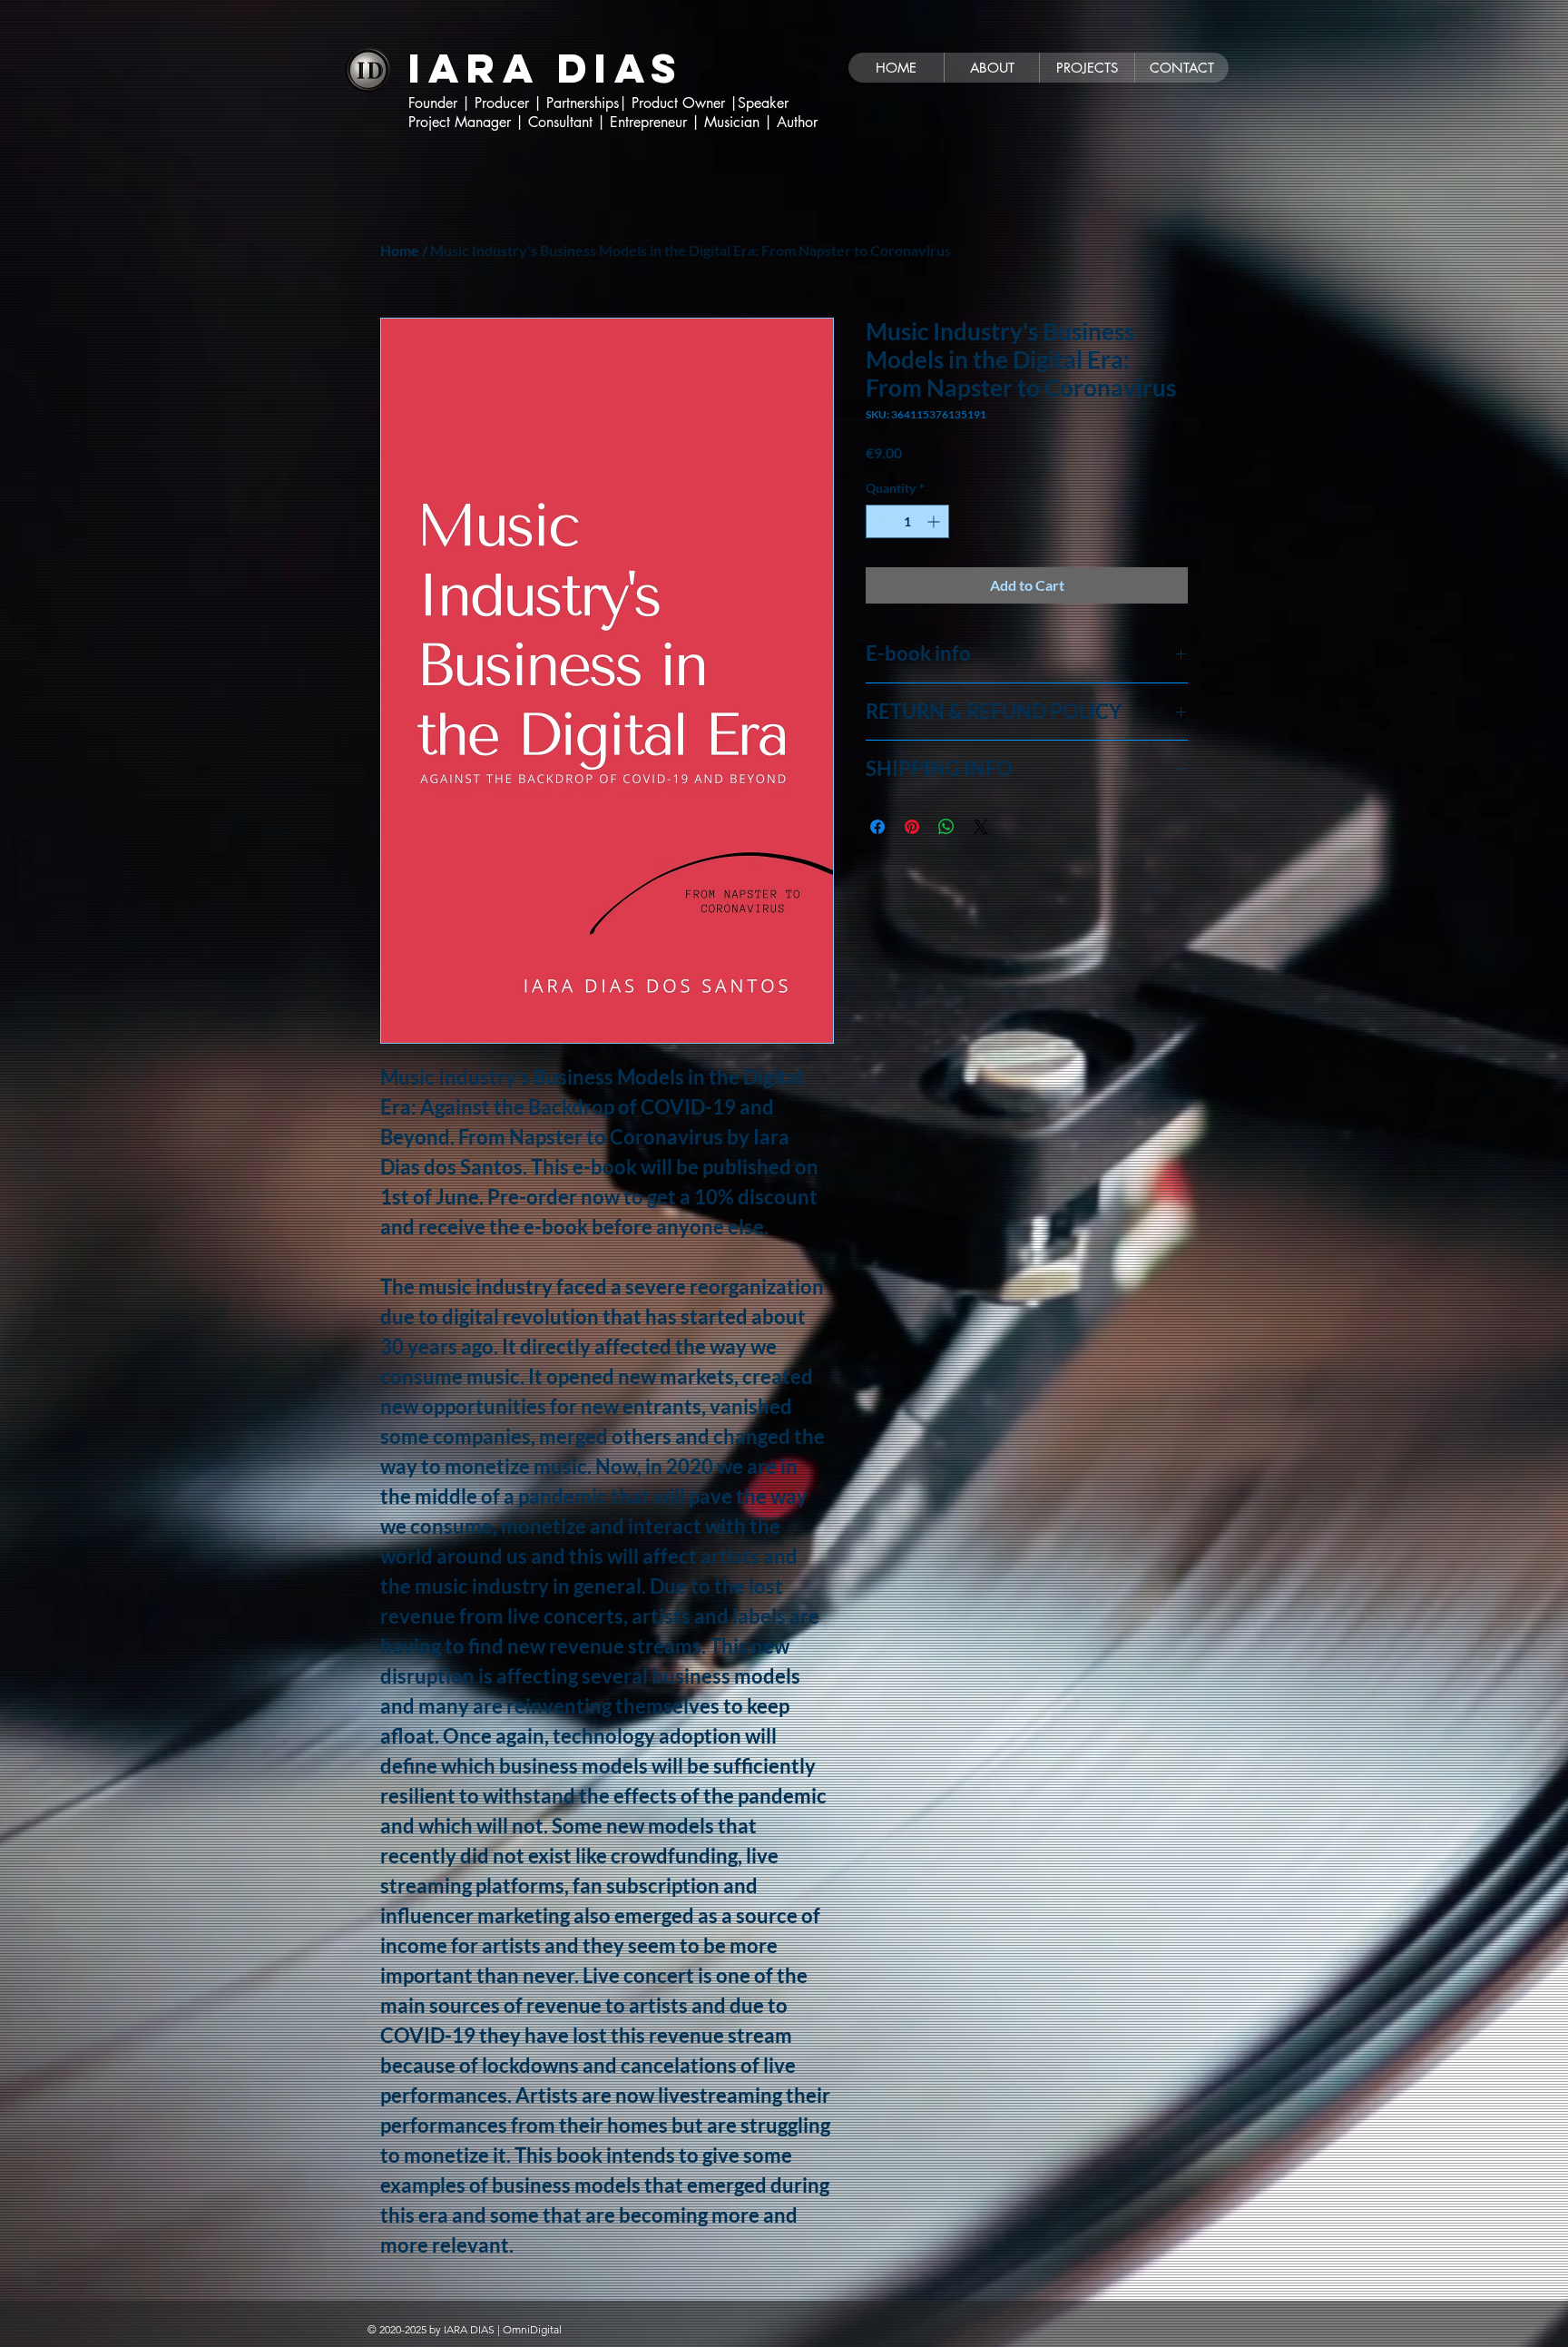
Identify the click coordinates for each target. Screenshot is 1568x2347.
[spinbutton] (907, 521)
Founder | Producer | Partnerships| (520, 103)
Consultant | (569, 122)
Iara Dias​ (546, 68)
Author (797, 122)
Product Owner (681, 103)
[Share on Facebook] (877, 827)
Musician (734, 122)
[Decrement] (880, 521)
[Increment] (935, 521)
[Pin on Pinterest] (912, 827)
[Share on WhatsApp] (946, 827)
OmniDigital (532, 2329)
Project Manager (462, 122)
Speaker (765, 103)
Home (400, 250)
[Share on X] (981, 827)
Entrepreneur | (655, 122)
